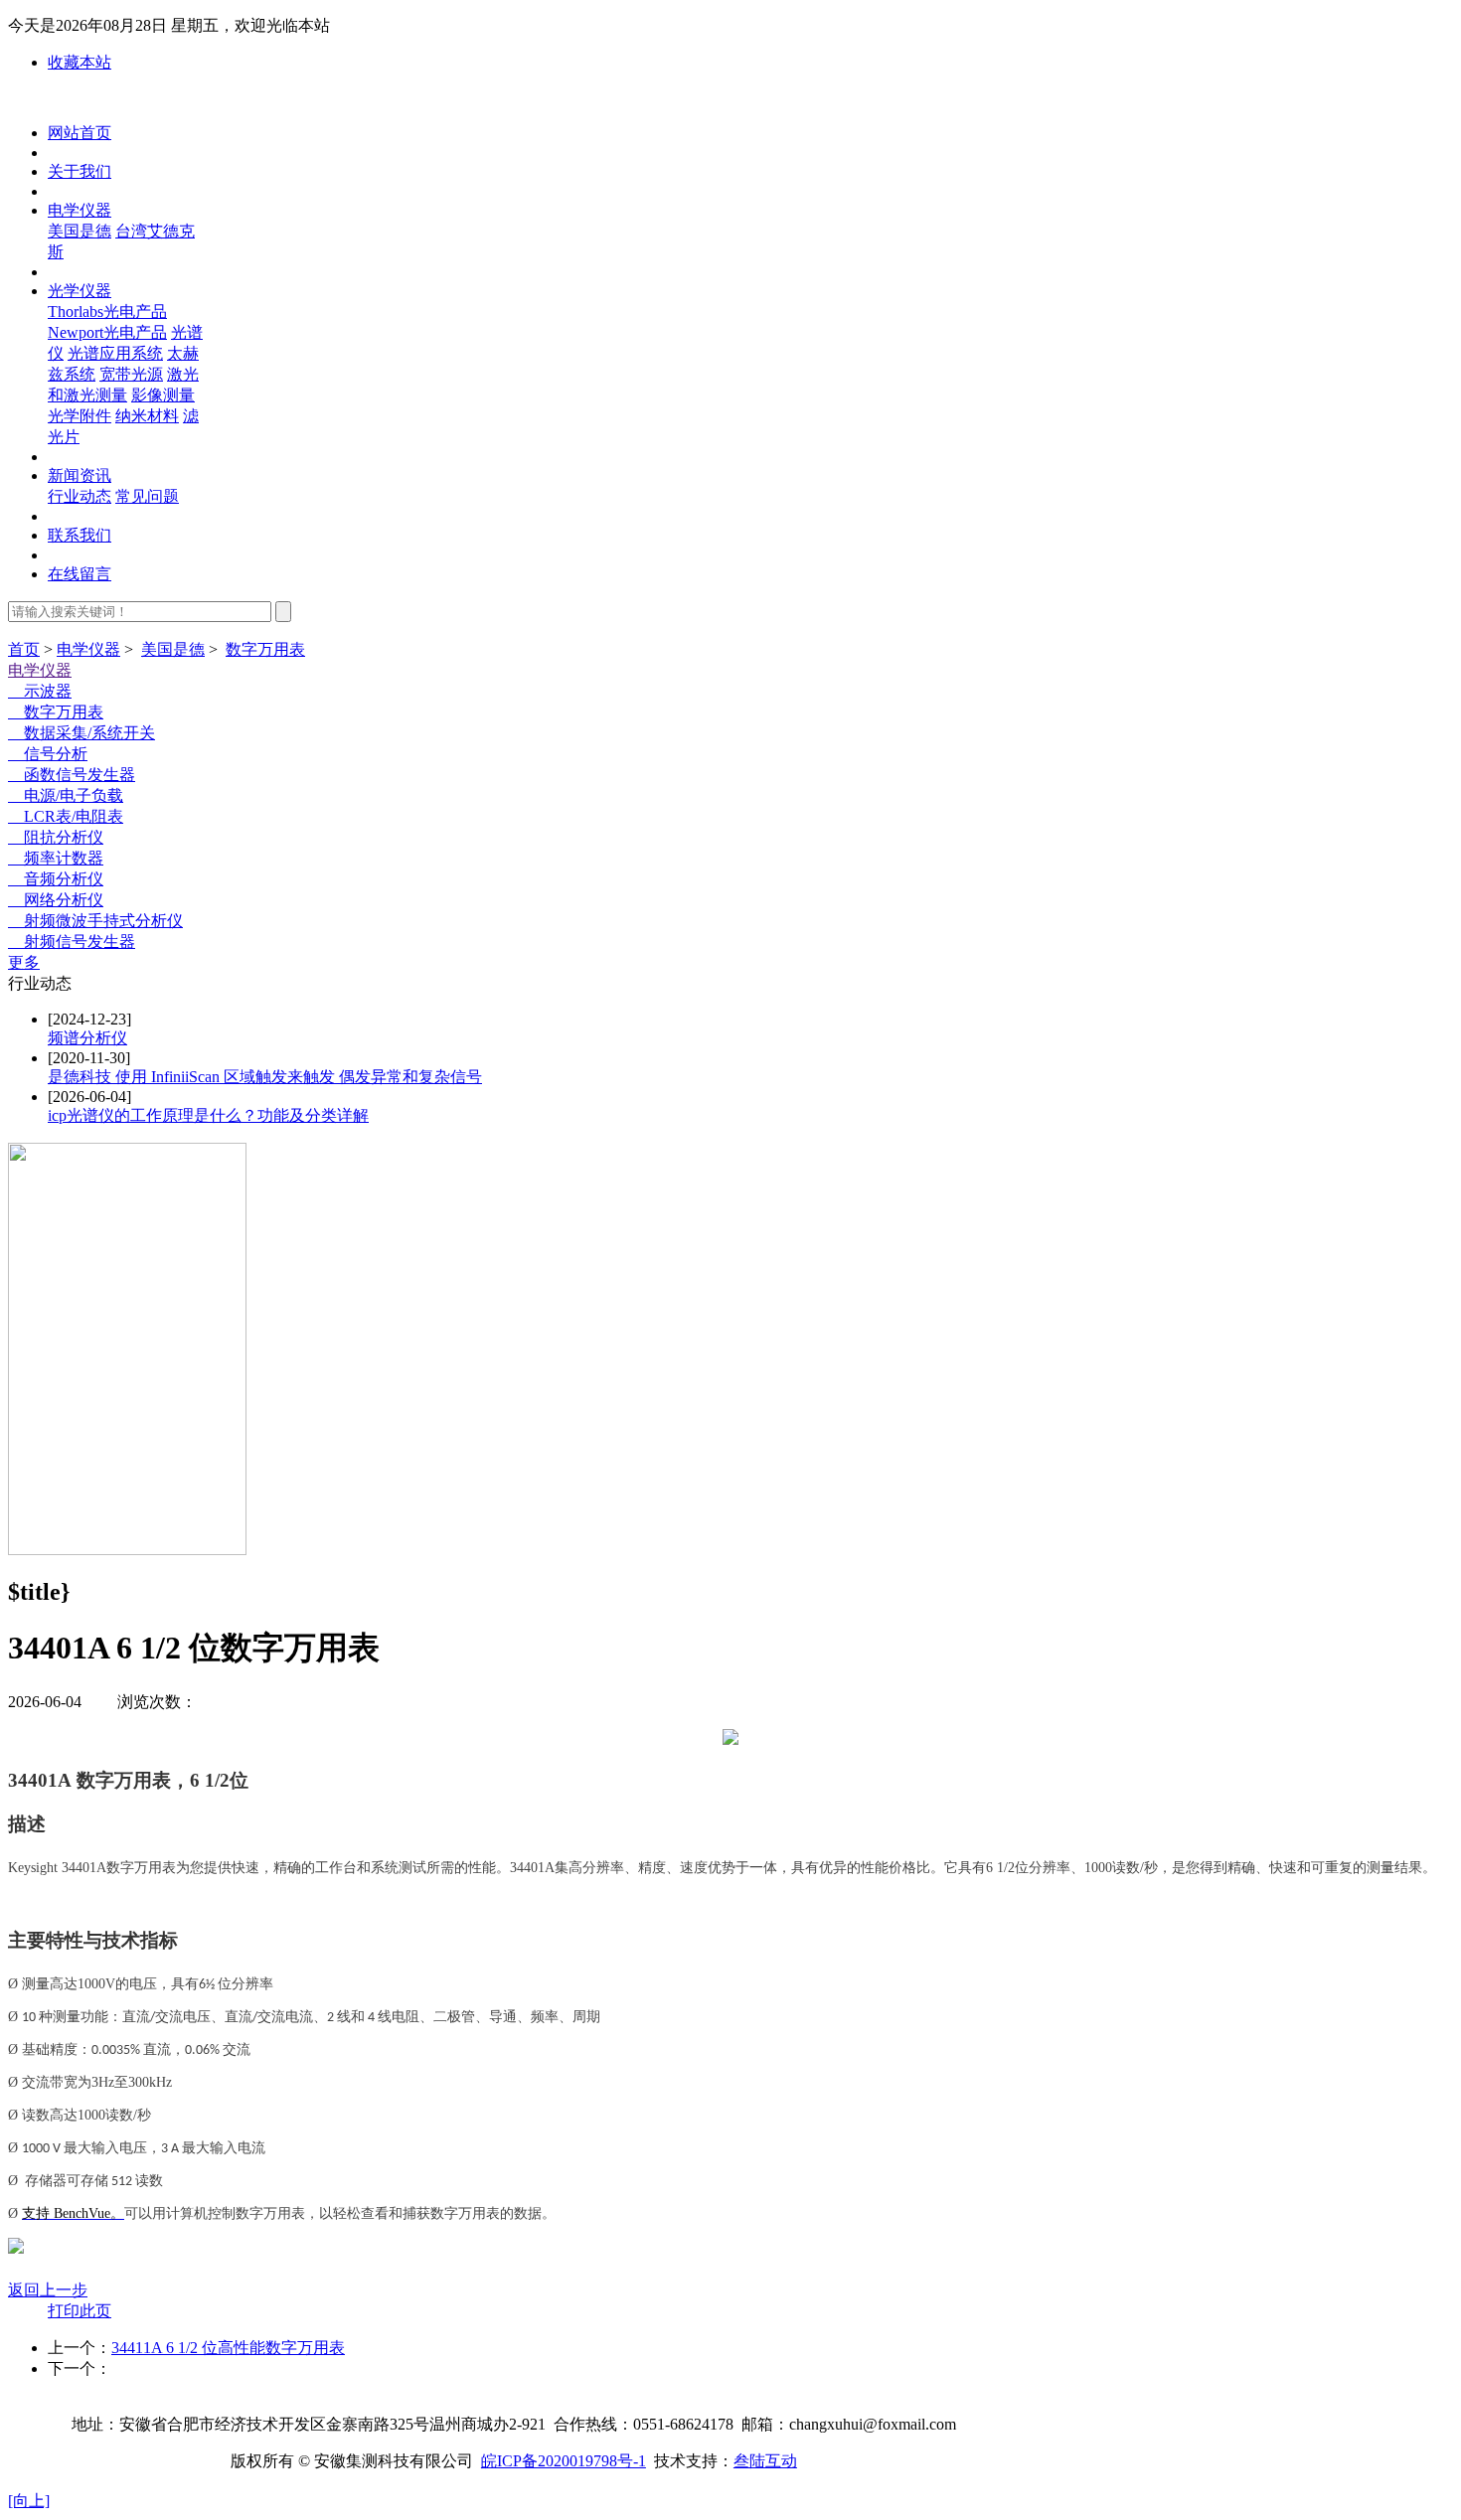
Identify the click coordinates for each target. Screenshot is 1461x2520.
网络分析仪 (56, 900)
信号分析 (48, 754)
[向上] (29, 2501)
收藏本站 (80, 62)
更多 (24, 962)
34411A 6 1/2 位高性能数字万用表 (228, 2348)
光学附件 (80, 416)
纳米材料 (147, 416)
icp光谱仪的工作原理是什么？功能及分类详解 (208, 1115)
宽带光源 (131, 374)
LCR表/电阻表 (66, 816)
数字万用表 (265, 649)
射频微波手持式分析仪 (95, 921)
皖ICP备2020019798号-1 (564, 2461)
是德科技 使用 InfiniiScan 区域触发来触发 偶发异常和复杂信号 (265, 1077)
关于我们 (80, 171)
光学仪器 (80, 291)
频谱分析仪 (87, 1038)
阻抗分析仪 (56, 837)
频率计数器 (56, 858)
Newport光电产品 (107, 332)
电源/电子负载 (66, 795)
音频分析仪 (56, 879)
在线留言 (80, 574)
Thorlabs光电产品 (107, 312)
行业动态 (80, 496)
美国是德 (80, 231)
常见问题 (147, 496)
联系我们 (80, 535)
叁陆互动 (765, 2461)
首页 (24, 649)
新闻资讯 (80, 475)
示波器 (40, 691)
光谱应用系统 (115, 353)
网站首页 (80, 133)
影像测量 (163, 395)
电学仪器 (80, 210)
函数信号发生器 (72, 775)
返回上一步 (48, 2290)
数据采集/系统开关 (81, 733)
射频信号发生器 (72, 942)
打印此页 (80, 2311)
